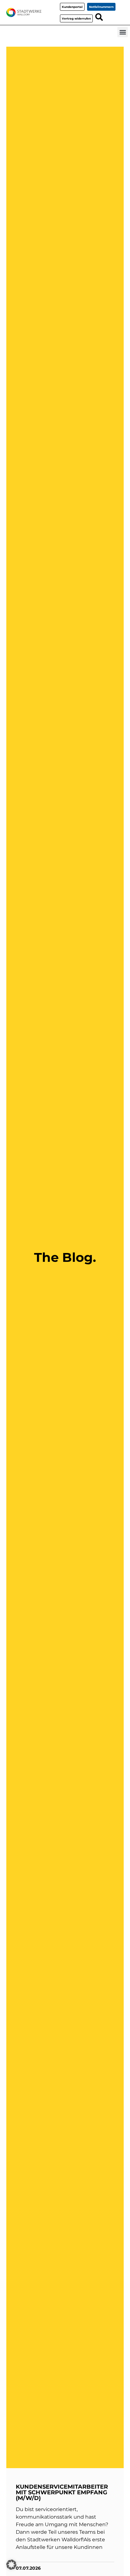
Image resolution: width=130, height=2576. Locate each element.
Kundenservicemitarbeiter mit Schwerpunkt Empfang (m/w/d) (62, 2492)
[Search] (99, 17)
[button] (123, 32)
